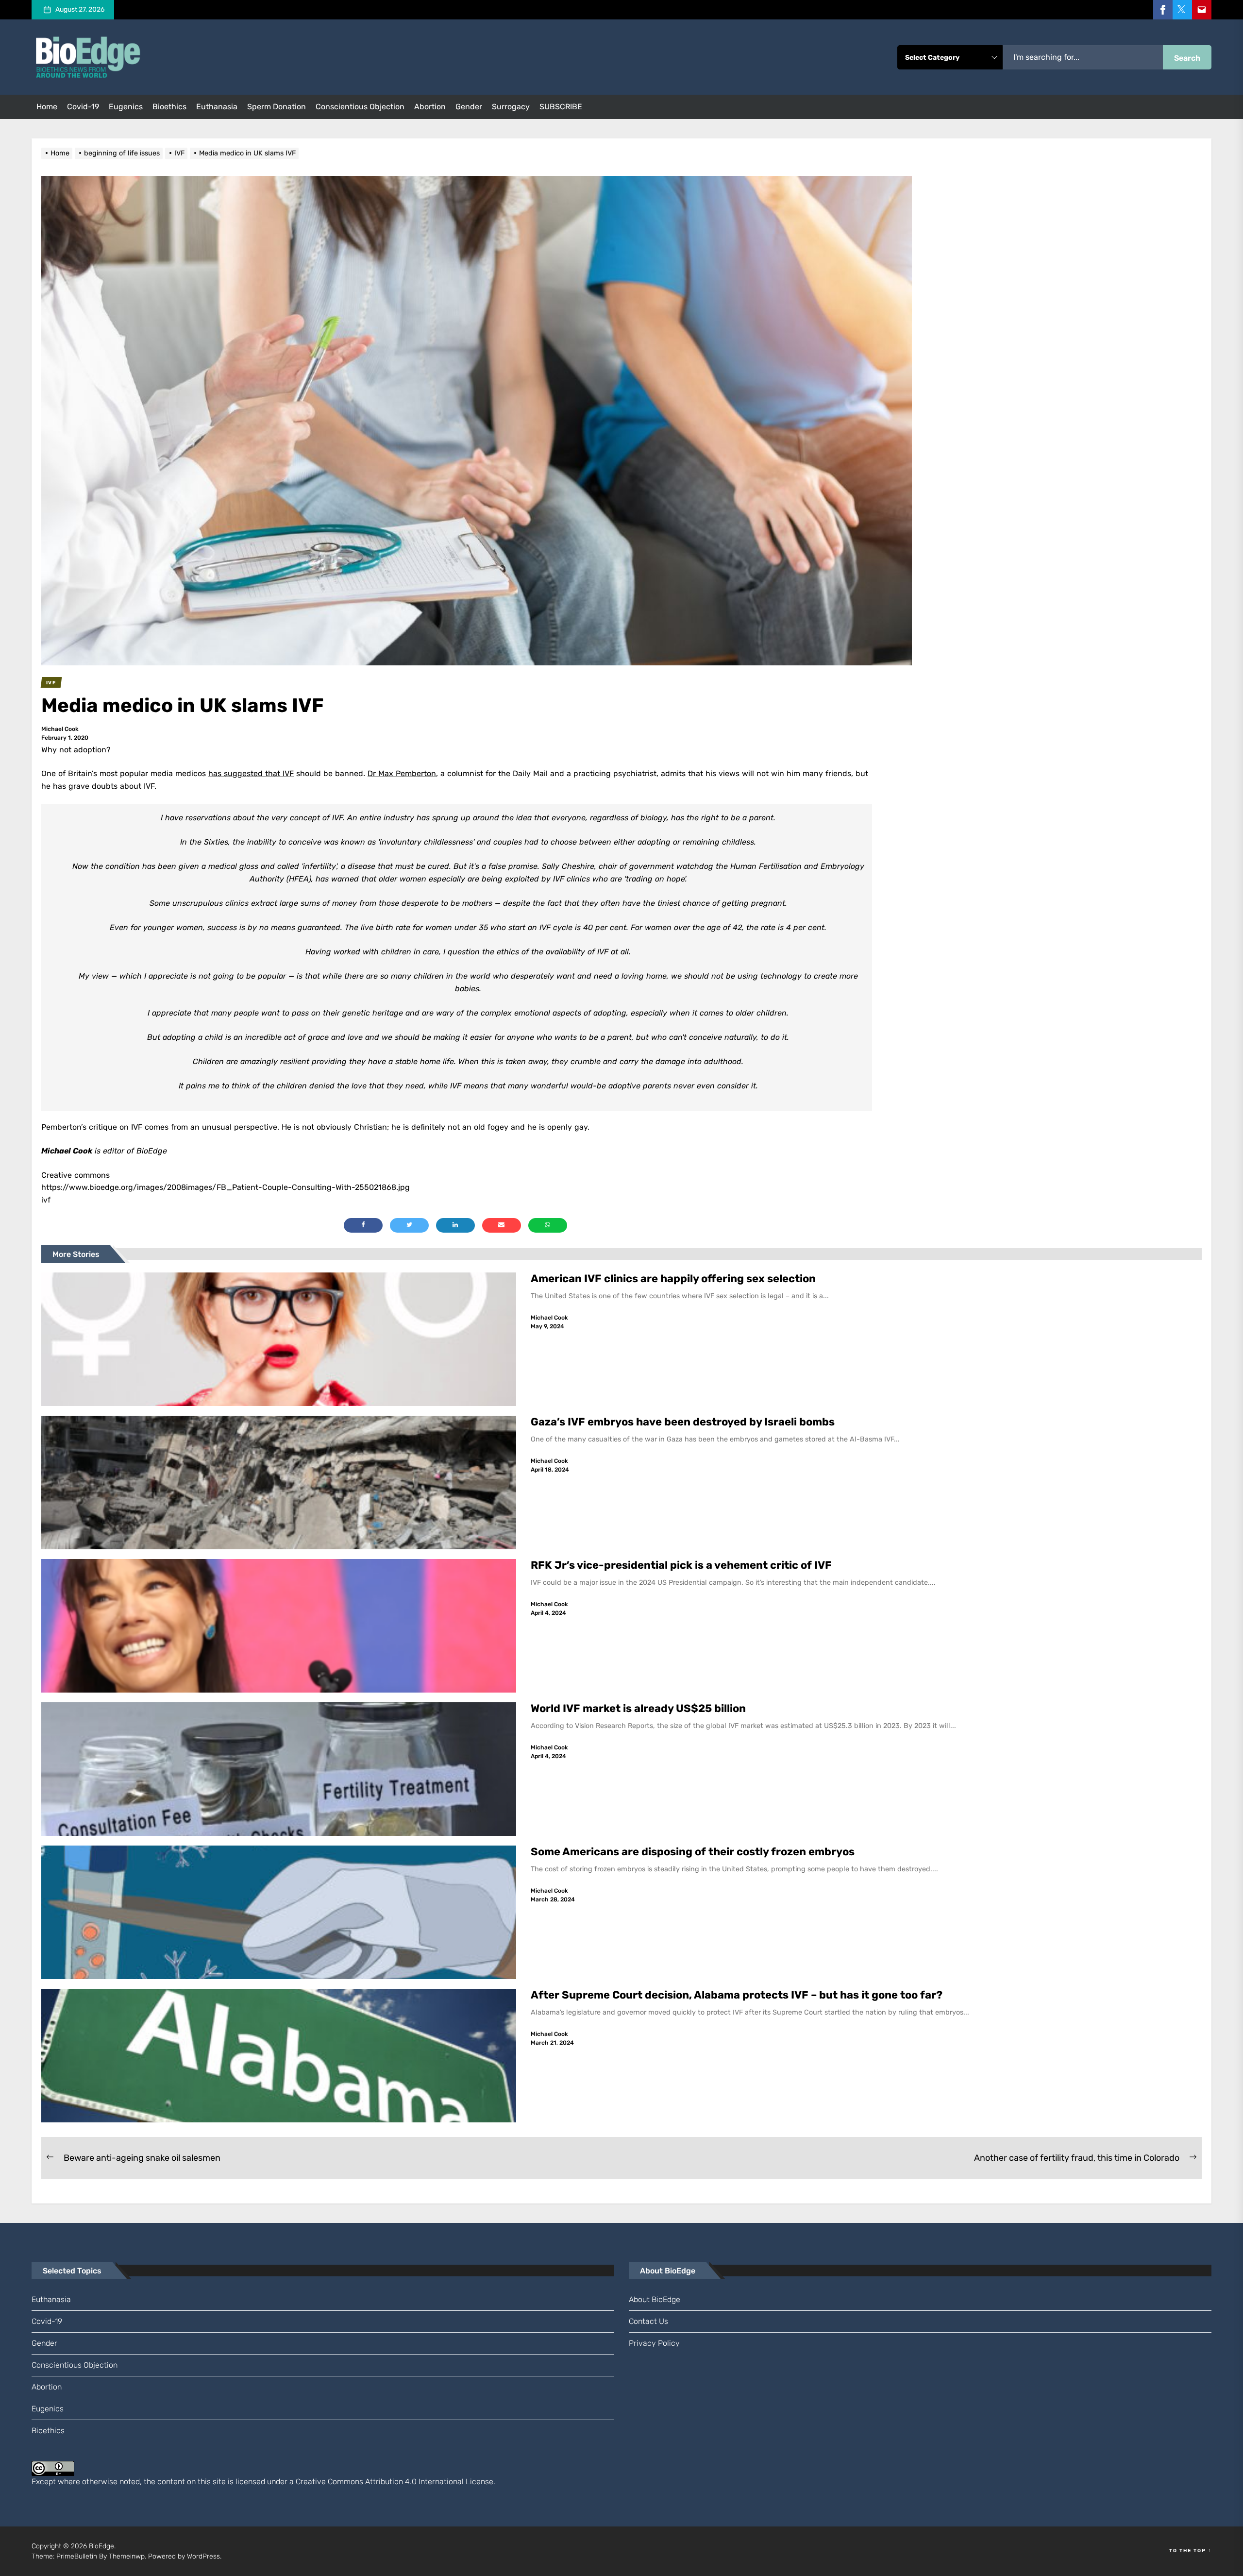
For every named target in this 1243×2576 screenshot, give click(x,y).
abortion (430, 107)
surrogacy (511, 107)
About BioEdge (655, 2299)
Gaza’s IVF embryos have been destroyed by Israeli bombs (683, 1422)
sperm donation (277, 107)
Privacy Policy (654, 2343)
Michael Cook (60, 729)
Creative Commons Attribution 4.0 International (380, 2482)
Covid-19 (83, 107)
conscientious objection (360, 107)
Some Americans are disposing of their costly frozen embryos (693, 1852)
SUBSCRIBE (561, 107)
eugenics (126, 107)
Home (47, 107)
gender (469, 107)
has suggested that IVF (251, 773)
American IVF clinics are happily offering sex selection (673, 1279)
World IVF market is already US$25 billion (638, 1708)
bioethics (169, 107)
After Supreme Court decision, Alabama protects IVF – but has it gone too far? (738, 1995)
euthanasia (217, 107)
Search (1187, 58)
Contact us (648, 2321)
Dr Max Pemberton (402, 773)
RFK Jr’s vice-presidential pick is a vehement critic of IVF (682, 1565)
